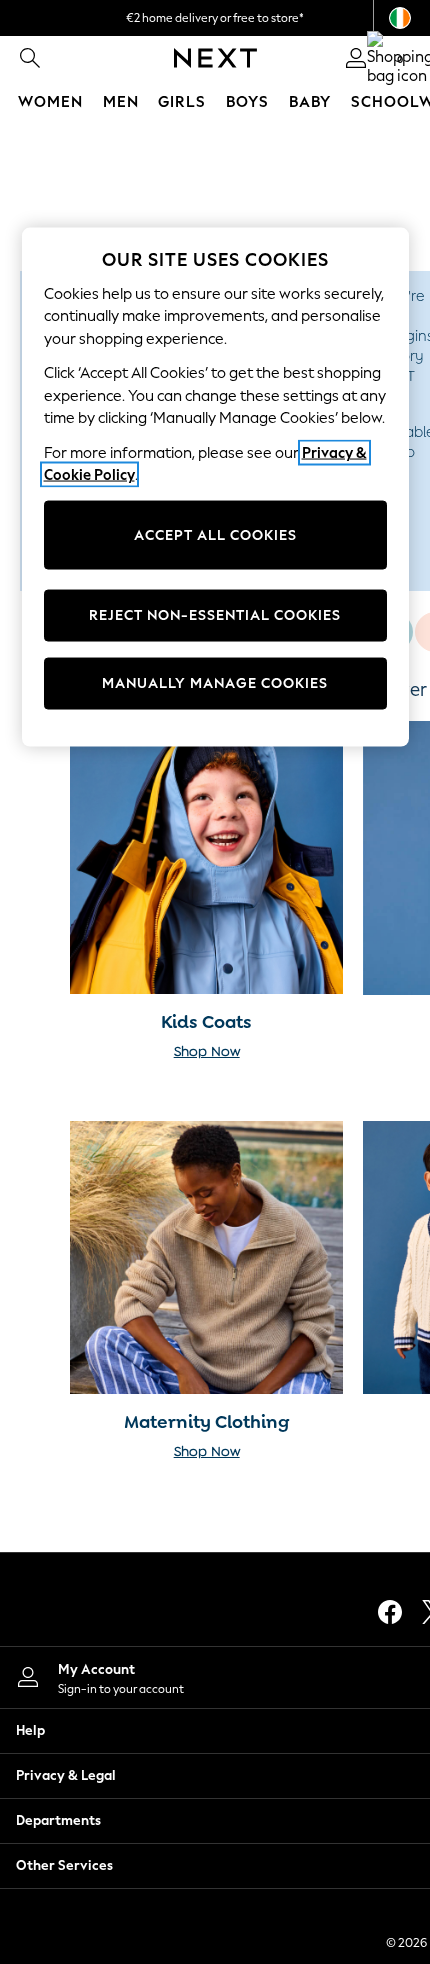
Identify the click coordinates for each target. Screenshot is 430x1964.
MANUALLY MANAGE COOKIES (215, 683)
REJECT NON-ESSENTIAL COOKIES (215, 615)
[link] (30, 58)
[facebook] (390, 1612)
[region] (215, 486)
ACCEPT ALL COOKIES (215, 534)
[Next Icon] (215, 58)
